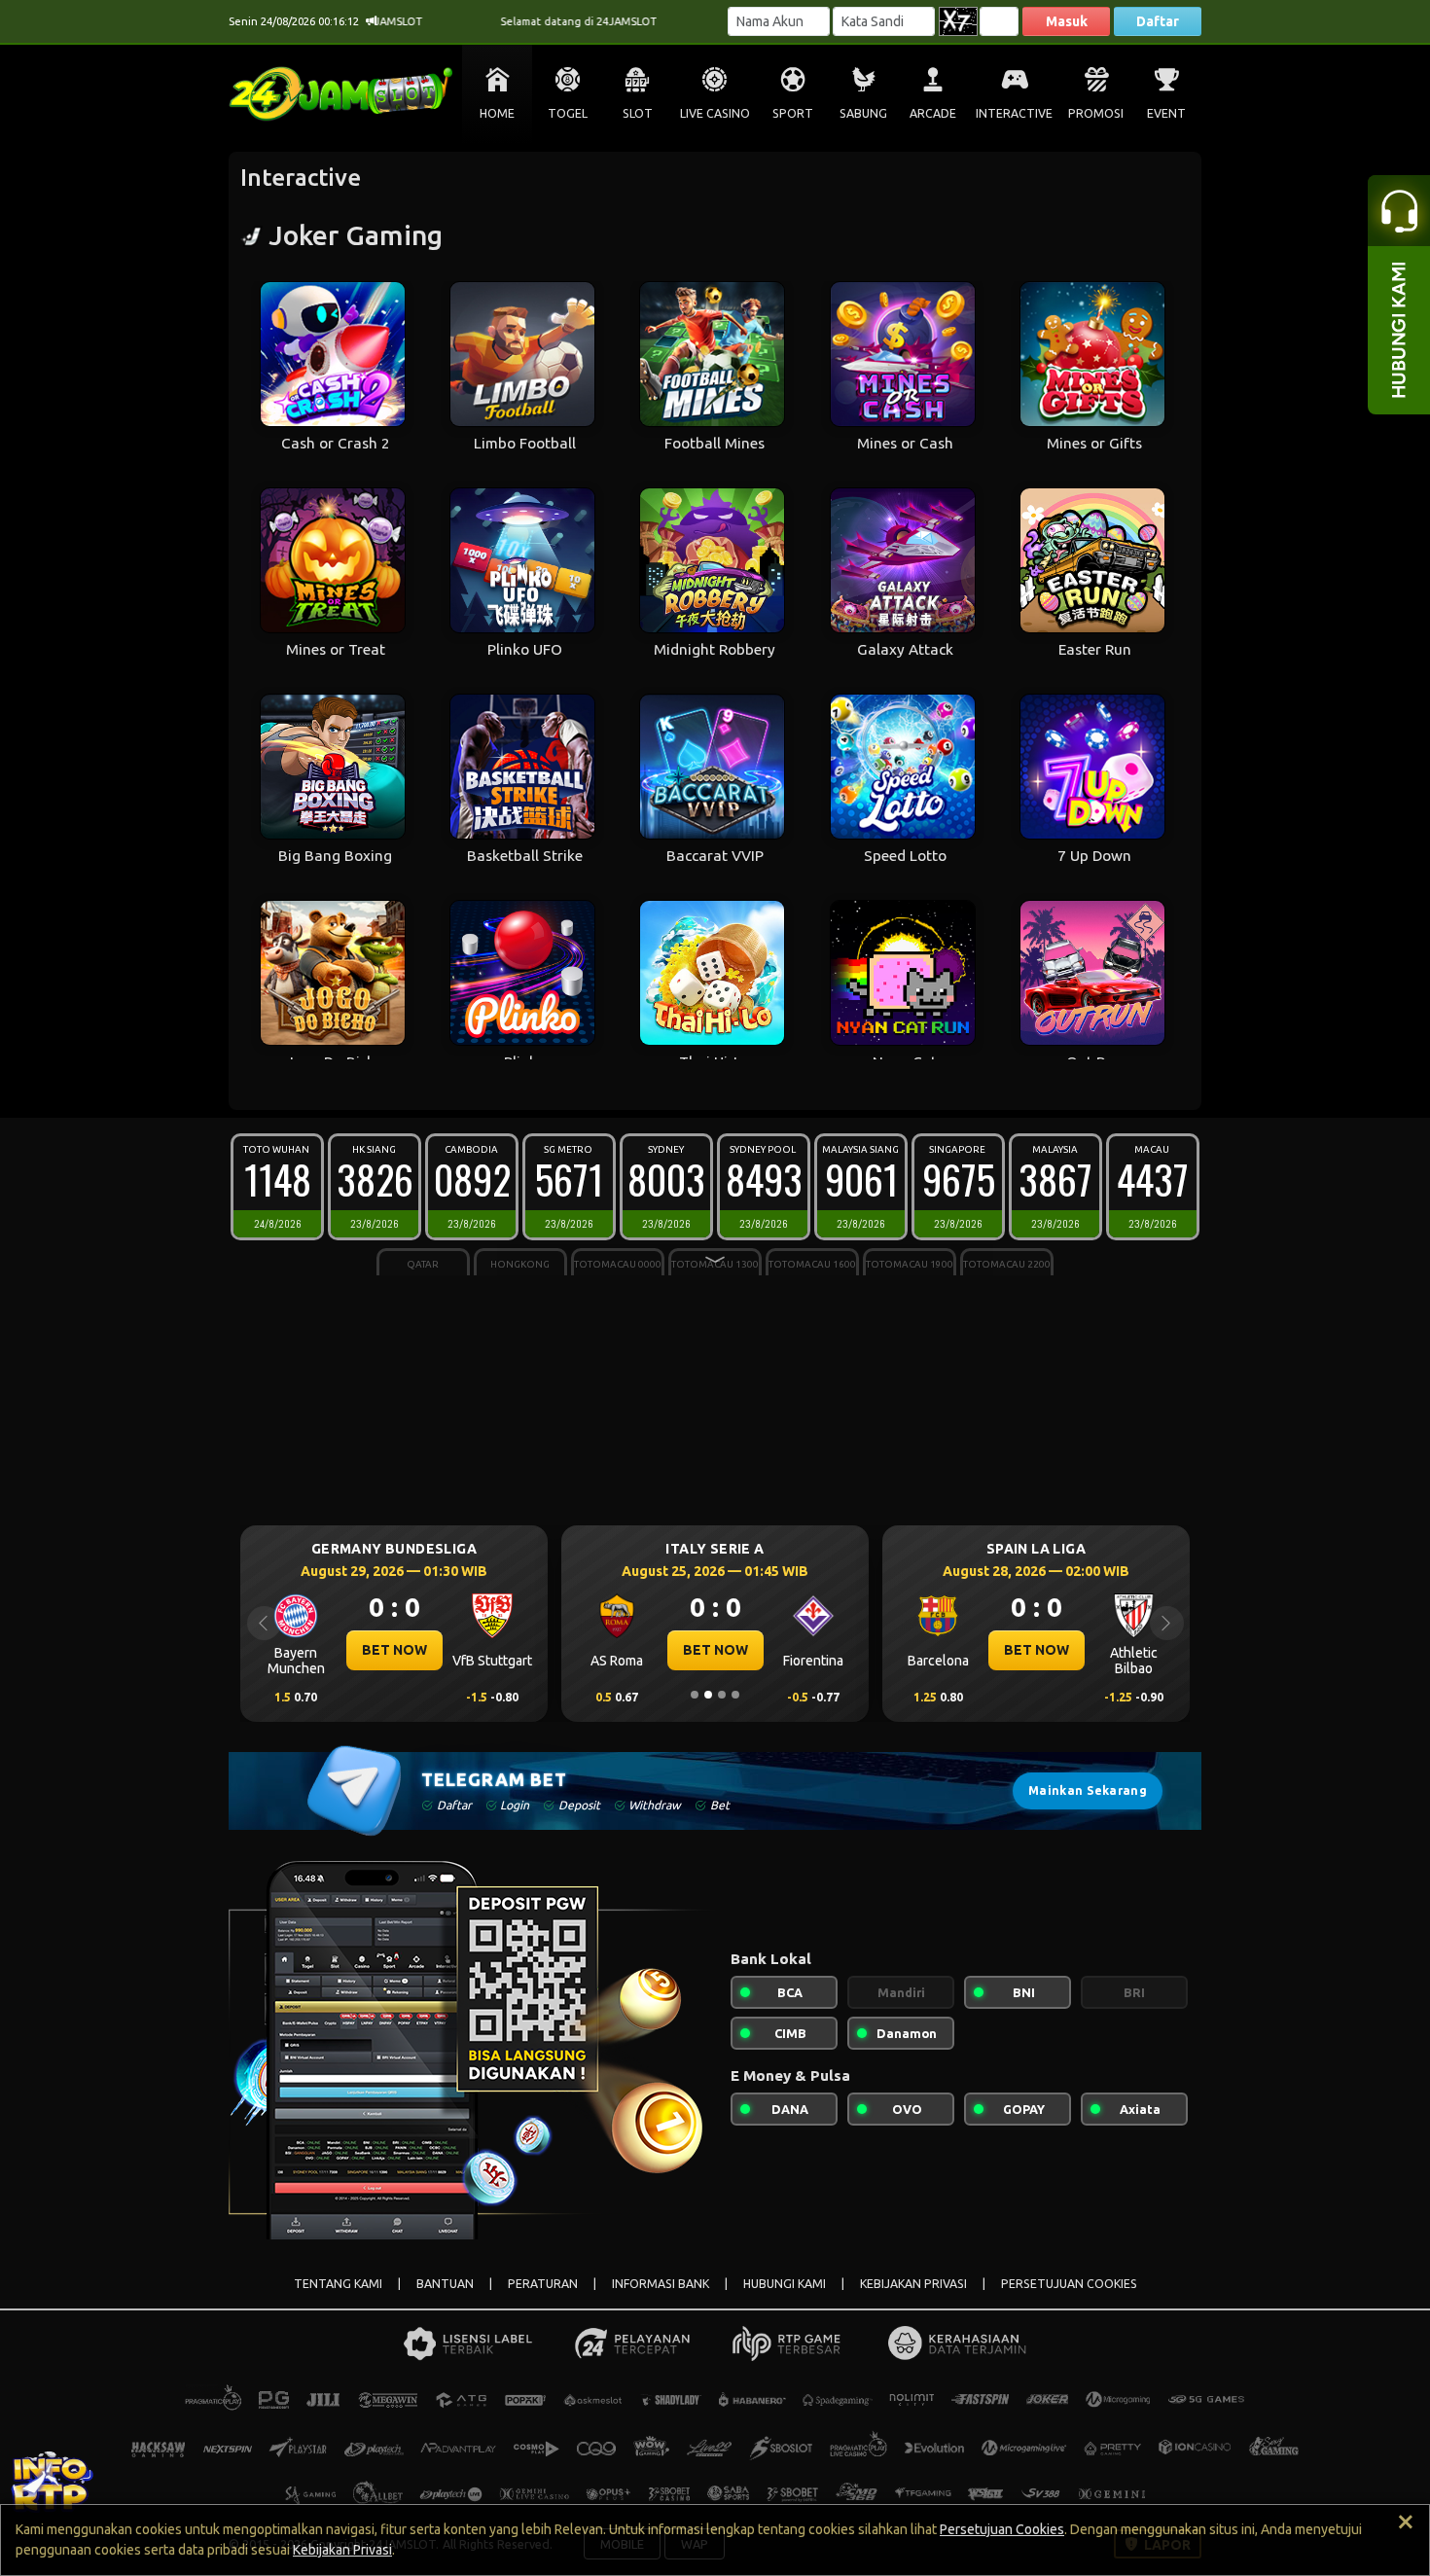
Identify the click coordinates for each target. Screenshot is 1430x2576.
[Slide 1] (695, 1695)
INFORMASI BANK (661, 2284)
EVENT (1166, 113)
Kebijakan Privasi (342, 2550)
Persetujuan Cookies (1002, 2529)
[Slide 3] (722, 1695)
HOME (497, 113)
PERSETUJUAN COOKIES (1069, 2284)
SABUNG (863, 113)
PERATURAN (543, 2284)
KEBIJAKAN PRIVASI (913, 2284)
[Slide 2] (708, 1695)
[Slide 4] (735, 1695)
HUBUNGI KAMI (785, 2284)
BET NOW (394, 1650)
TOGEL (568, 113)
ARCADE (933, 113)
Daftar (1158, 21)
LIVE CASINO (715, 113)
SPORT (793, 113)
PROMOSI (1096, 113)
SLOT (638, 113)
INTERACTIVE (1014, 113)
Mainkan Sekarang (1088, 1790)
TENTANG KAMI (338, 2284)
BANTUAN (445, 2284)
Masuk (1067, 21)
